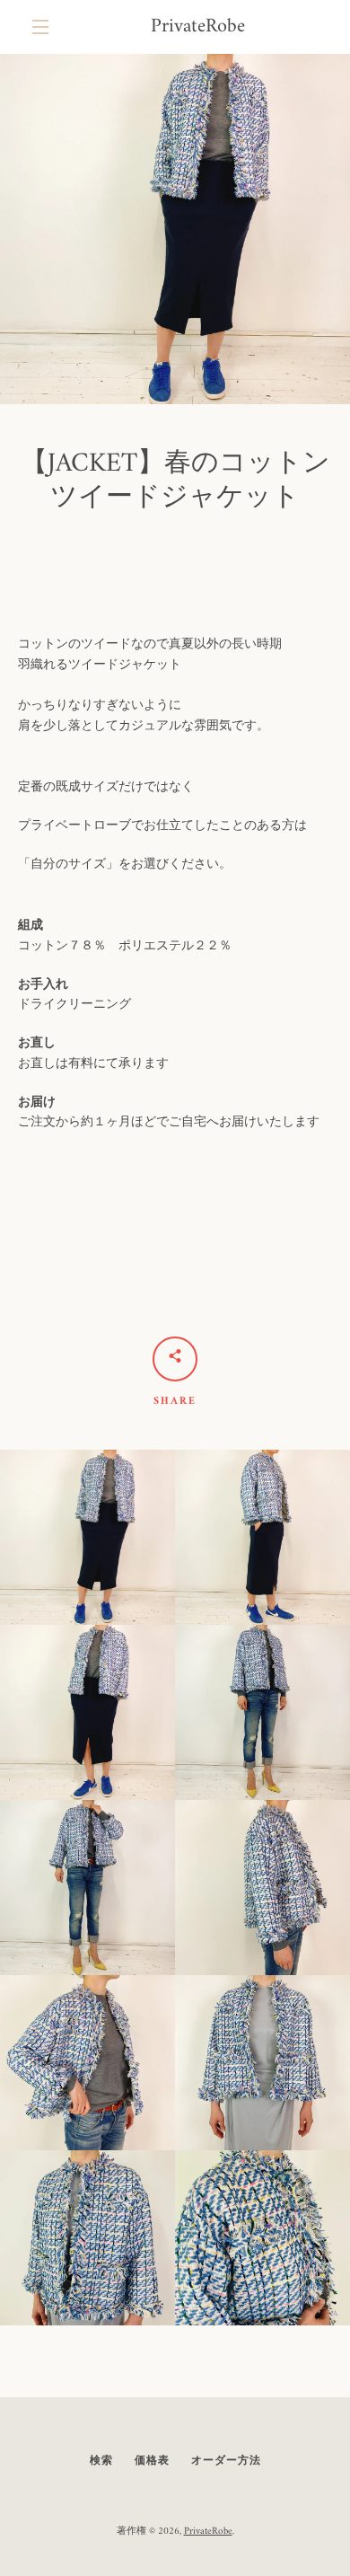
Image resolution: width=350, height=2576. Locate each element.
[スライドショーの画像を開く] (175, 229)
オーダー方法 (226, 2461)
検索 (101, 2461)
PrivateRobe (198, 27)
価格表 (152, 2461)
